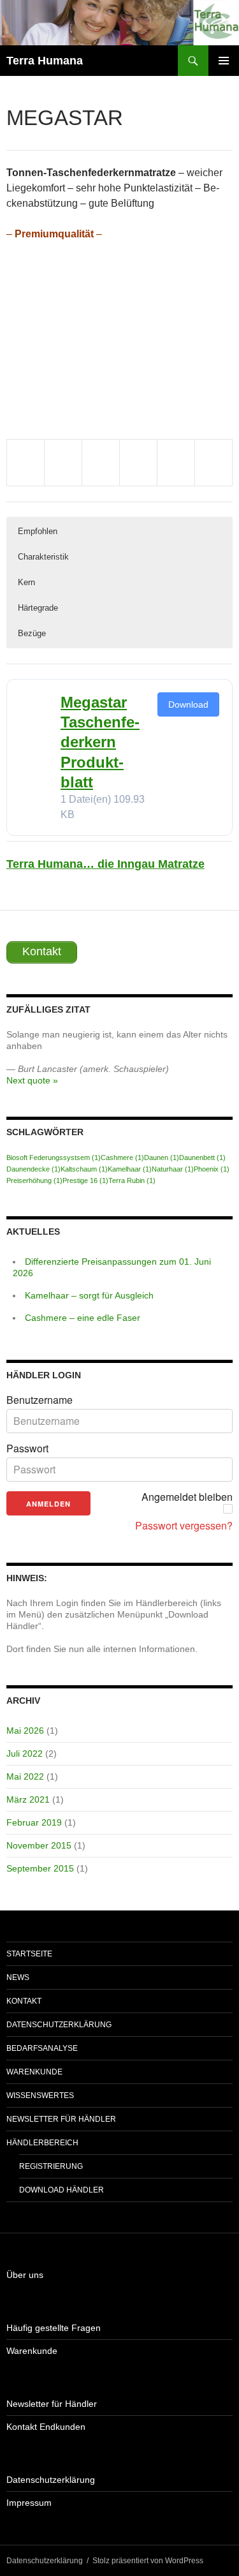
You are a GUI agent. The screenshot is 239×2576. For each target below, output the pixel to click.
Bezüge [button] (32, 633)
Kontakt (24, 2001)
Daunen (162, 1158)
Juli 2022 (25, 1753)
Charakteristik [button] (43, 557)
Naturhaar (173, 1169)
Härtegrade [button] (38, 608)
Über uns (25, 2275)
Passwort (27, 1448)
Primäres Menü (224, 61)
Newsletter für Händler (61, 2119)
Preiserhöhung (34, 1180)
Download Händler (62, 2190)
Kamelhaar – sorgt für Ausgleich (89, 1295)
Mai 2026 (25, 1731)
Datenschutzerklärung (59, 2025)
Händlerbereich (42, 2143)
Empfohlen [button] (38, 531)
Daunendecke (33, 1169)
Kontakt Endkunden (46, 2427)
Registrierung (51, 2166)
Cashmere (122, 1158)
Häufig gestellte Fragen (54, 2328)
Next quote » (32, 1080)
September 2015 (40, 1868)
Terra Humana (45, 61)
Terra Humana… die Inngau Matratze (105, 864)
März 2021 (28, 1799)
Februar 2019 (34, 1822)
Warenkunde (34, 2072)
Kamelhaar (130, 1169)
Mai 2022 (25, 1776)
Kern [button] (26, 582)
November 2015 (39, 1845)
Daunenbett (202, 1158)
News (18, 1977)
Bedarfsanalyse (42, 2048)
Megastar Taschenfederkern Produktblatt (100, 742)
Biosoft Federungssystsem (54, 1158)
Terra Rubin (132, 1180)
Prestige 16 (85, 1180)
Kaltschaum (84, 1169)
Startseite (29, 1954)
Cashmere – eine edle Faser (83, 1318)
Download (188, 704)
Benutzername (40, 1400)
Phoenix (212, 1169)
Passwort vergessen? (184, 1526)
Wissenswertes (40, 2096)
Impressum (29, 2503)
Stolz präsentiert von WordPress (148, 2561)
